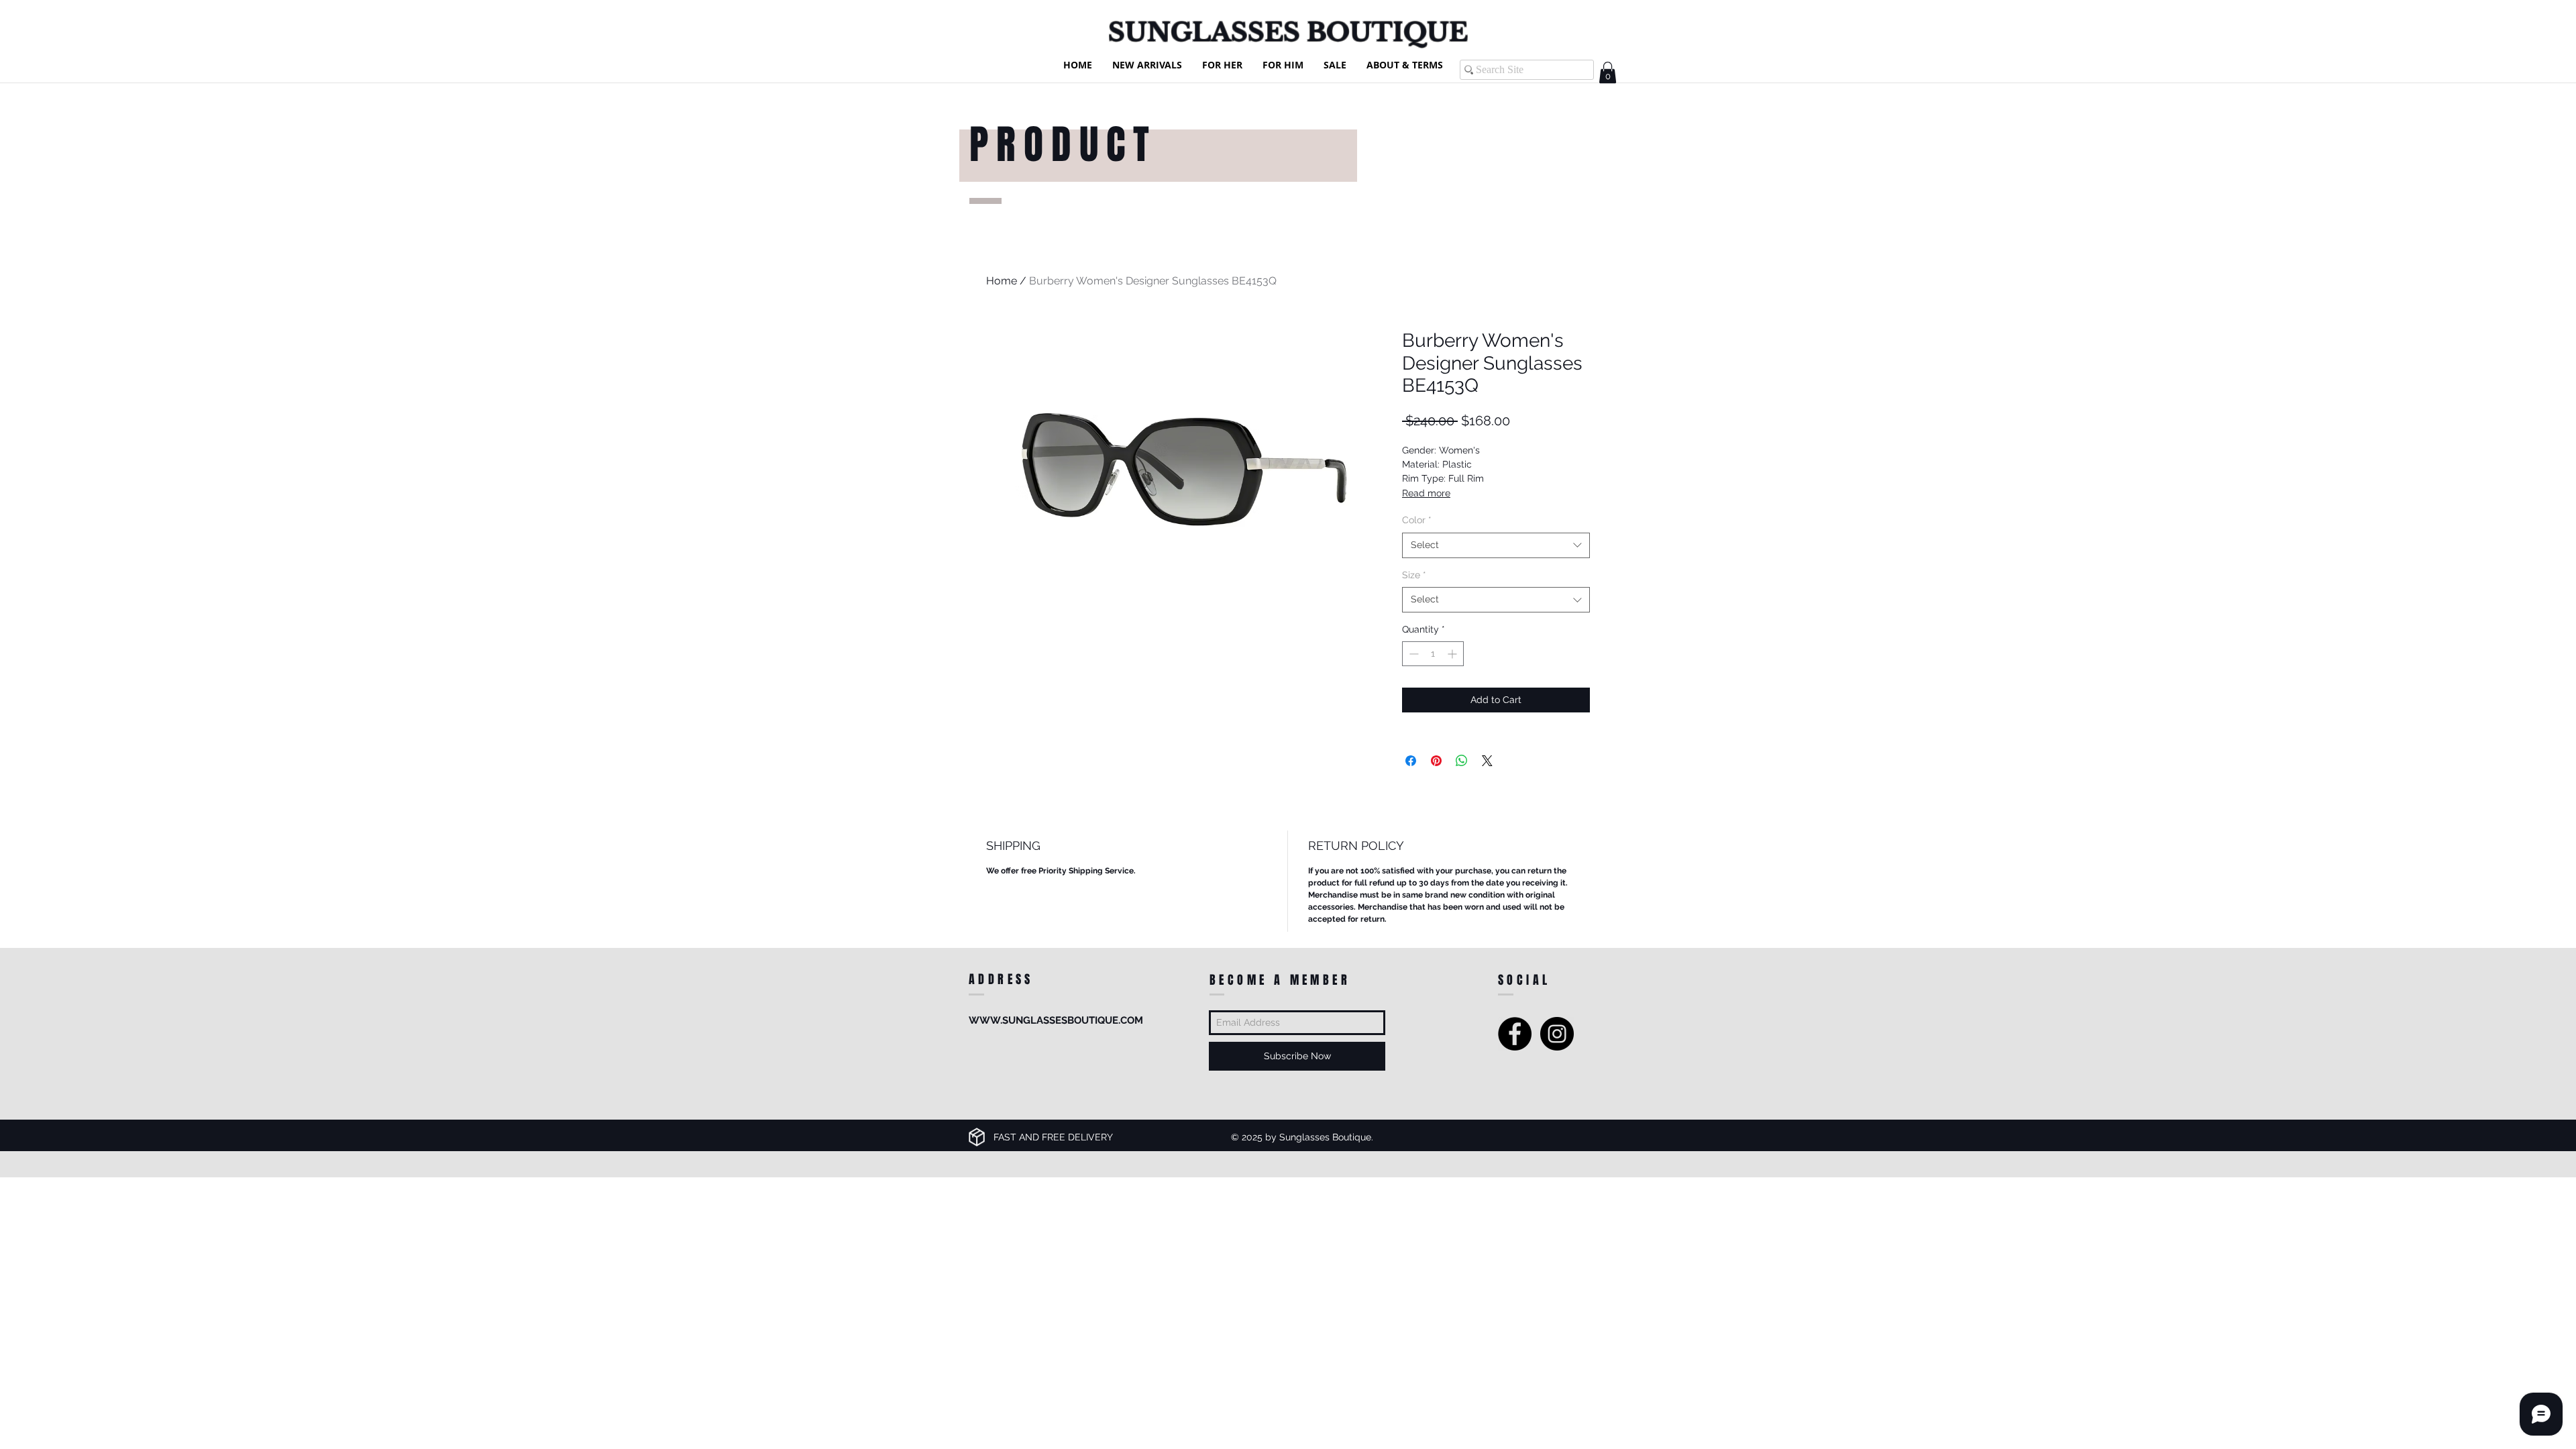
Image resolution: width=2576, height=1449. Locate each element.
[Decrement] (1412, 654)
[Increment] (1453, 654)
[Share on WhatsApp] (1462, 761)
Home (1002, 281)
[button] (1608, 72)
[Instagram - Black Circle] (1557, 1034)
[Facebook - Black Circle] (1515, 1034)
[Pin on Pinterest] (1436, 761)
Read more (1426, 493)
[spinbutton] (1433, 654)
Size (1414, 575)
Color (1417, 520)
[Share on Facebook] (1411, 761)
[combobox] (1496, 545)
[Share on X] (1487, 761)
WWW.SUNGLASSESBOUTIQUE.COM (1056, 1020)
